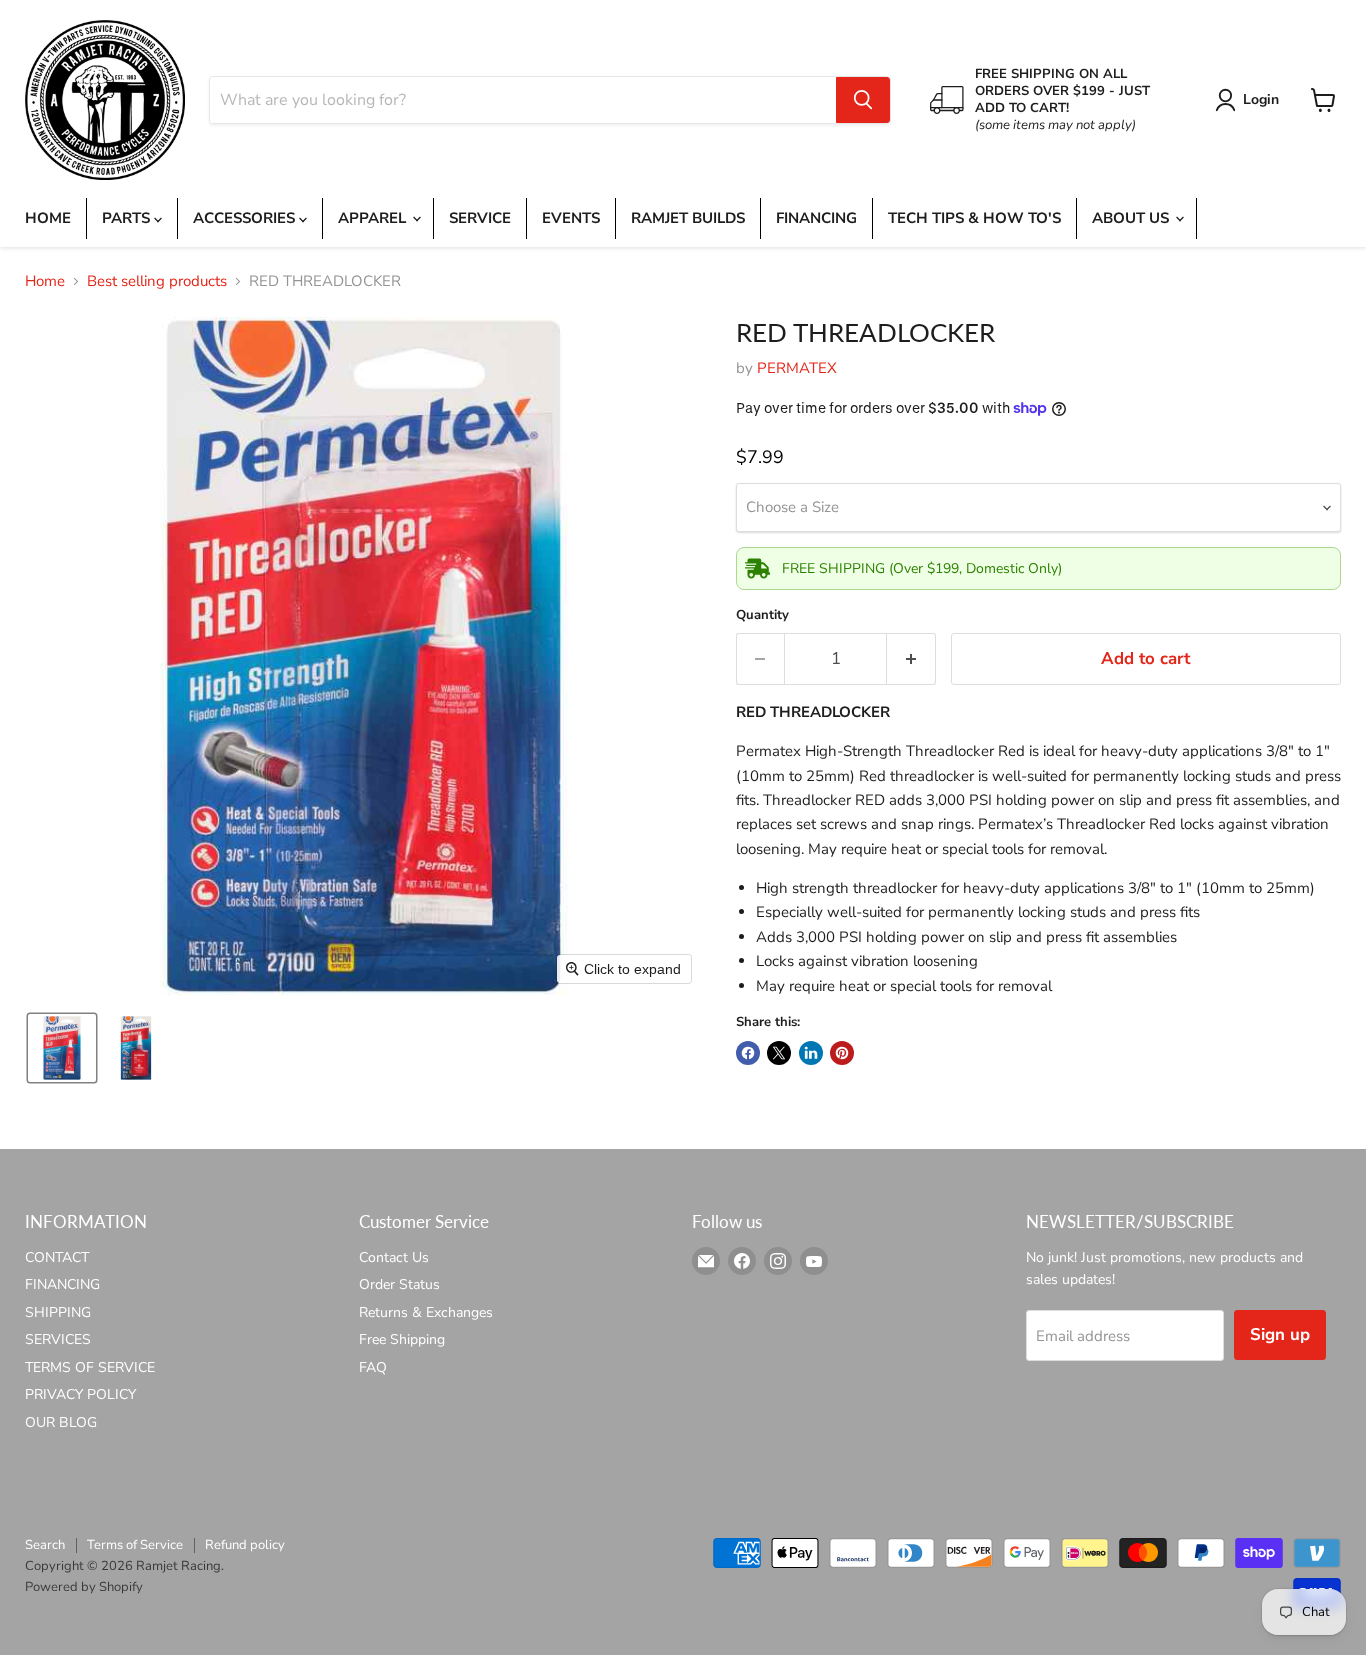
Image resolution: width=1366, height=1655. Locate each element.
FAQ (373, 1367)
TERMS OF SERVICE (90, 1367)
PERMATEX (797, 368)
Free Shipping (402, 1339)
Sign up (1280, 1334)
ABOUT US (1132, 218)
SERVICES (58, 1339)
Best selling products (157, 281)
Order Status (399, 1284)
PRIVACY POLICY (80, 1394)
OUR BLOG (61, 1422)
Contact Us (394, 1257)
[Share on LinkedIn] (811, 1053)
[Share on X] (779, 1053)
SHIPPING (58, 1312)
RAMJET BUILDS (688, 218)
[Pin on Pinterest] (842, 1053)
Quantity (762, 615)
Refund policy (245, 1545)
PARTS (128, 218)
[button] (1250, 100)
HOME (48, 218)
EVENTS (571, 218)
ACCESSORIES (246, 218)
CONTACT (57, 1257)
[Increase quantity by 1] (911, 658)
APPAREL (374, 218)
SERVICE (480, 218)
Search (45, 1545)
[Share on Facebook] (748, 1053)
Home (45, 281)
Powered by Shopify (84, 1587)
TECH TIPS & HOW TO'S (974, 218)
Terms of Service (135, 1545)
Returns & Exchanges (426, 1312)
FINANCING (816, 218)
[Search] (863, 100)
